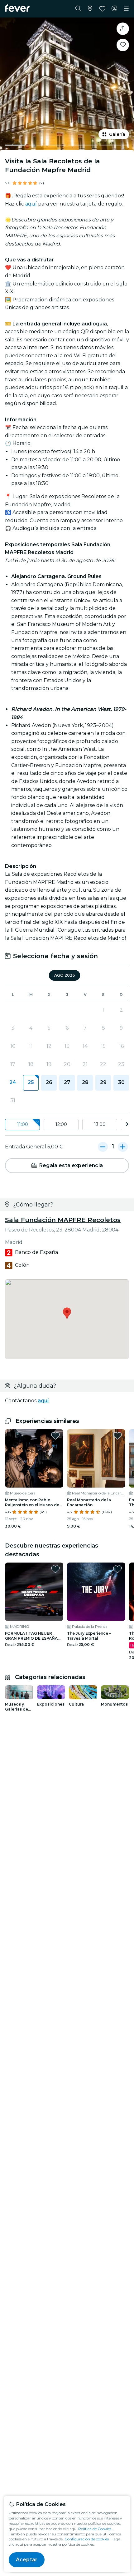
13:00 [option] (100, 1124)
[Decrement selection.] (103, 1147)
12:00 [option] (61, 1124)
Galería (117, 134)
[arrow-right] (127, 1125)
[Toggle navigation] (126, 9)
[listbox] (67, 1125)
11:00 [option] (23, 1124)
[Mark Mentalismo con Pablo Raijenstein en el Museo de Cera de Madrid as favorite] (55, 1436)
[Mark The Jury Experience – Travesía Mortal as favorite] (117, 1569)
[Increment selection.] (123, 1147)
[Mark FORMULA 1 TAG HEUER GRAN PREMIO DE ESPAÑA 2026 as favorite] (55, 1569)
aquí (31, 204)
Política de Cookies (95, 2529)
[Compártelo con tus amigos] (123, 29)
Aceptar (27, 2560)
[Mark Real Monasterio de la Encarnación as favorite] (117, 1436)
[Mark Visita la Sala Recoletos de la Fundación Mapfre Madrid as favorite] (123, 45)
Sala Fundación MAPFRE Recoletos (63, 1220)
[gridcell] (31, 1083)
